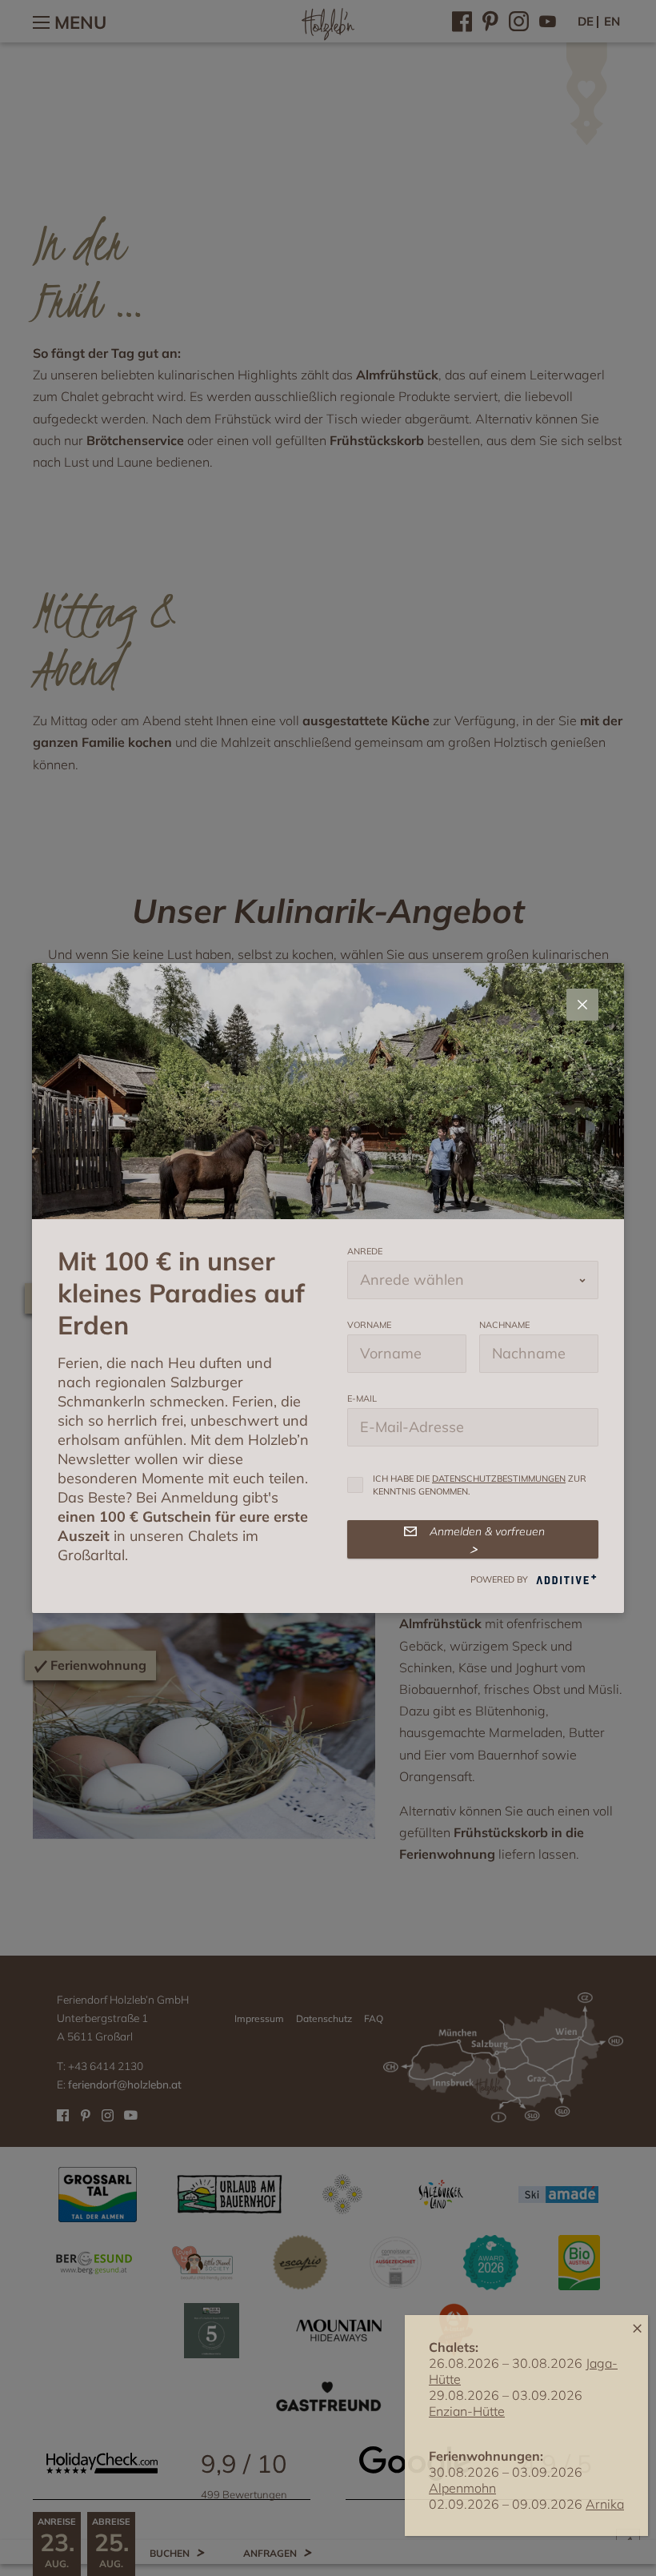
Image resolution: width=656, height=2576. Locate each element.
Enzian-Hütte (467, 2411)
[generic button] (582, 1005)
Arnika (605, 2504)
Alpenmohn (462, 2488)
